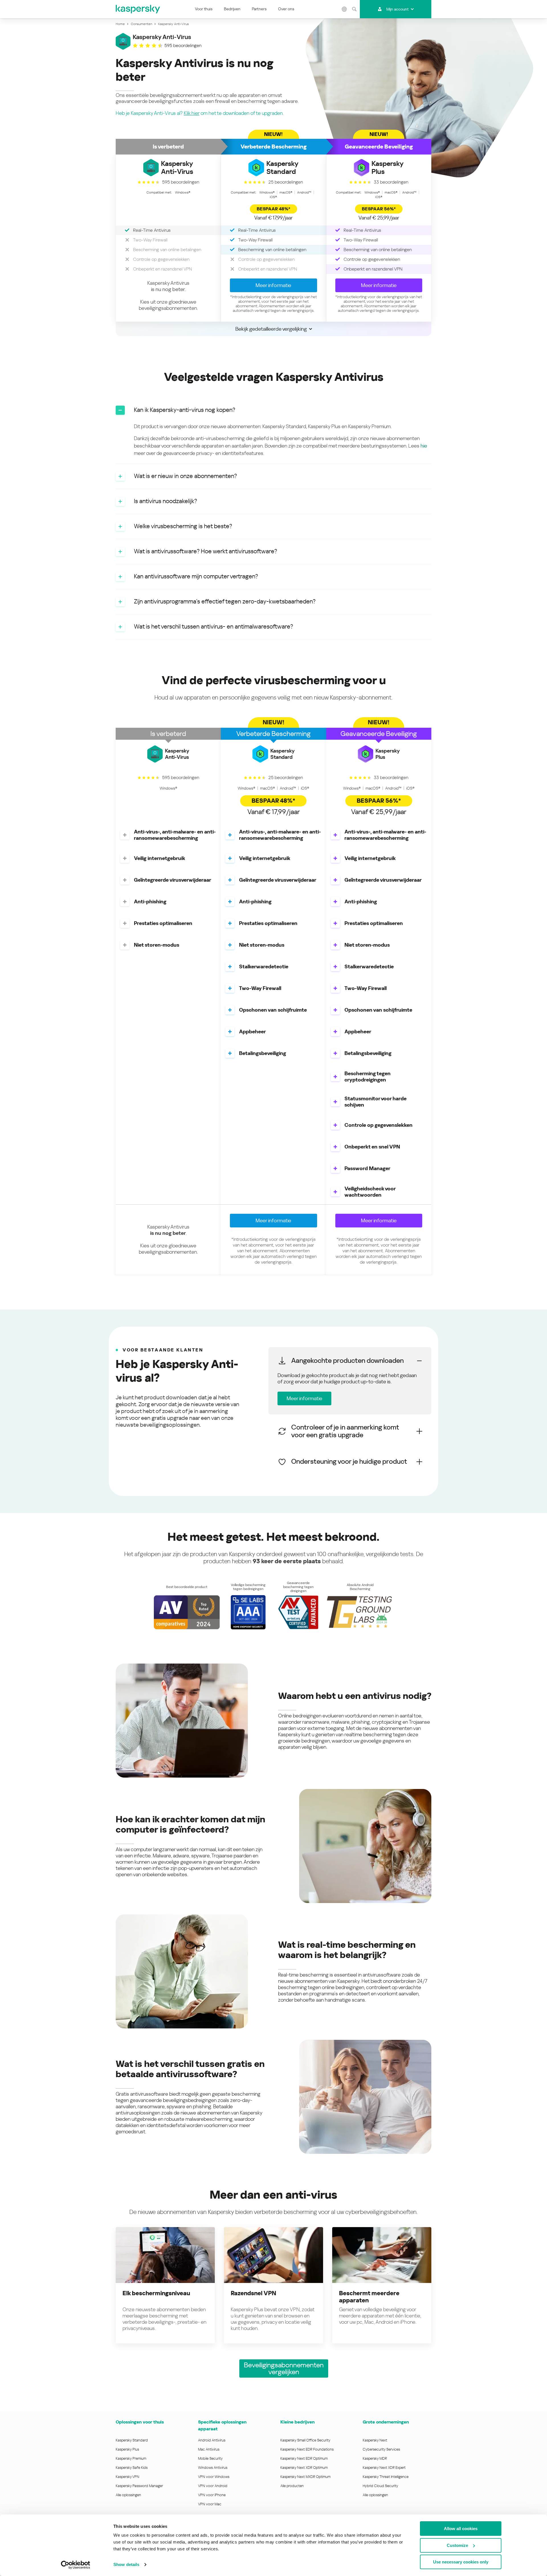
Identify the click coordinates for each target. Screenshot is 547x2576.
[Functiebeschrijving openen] (125, 835)
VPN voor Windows (214, 2477)
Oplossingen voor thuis (140, 2422)
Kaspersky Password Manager (139, 2486)
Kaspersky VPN (127, 2477)
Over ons (286, 9)
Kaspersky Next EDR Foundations (307, 2449)
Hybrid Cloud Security (380, 2486)
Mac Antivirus (209, 2449)
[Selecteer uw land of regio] (344, 9)
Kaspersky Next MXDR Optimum (305, 2477)
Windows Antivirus (213, 2468)
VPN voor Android (213, 2486)
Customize (457, 2545)
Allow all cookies (461, 2529)
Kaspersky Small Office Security (305, 2440)
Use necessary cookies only (461, 2562)
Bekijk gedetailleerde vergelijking (271, 329)
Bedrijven (232, 9)
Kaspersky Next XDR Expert (384, 2468)
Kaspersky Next (375, 2440)
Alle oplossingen (128, 2495)
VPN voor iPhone (212, 2495)
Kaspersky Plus (127, 2449)
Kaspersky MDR (375, 2458)
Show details (126, 2564)
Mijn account (397, 9)
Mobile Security (210, 2458)
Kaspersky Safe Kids (132, 2468)
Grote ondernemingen (386, 2422)
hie (424, 446)
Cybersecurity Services (381, 2449)
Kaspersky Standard (132, 2440)
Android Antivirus (212, 2440)
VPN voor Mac (210, 2504)
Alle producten (292, 2486)
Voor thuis (204, 9)
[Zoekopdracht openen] (354, 9)
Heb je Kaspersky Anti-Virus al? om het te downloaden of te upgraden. (200, 113)
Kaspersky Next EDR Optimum (304, 2458)
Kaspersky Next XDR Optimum (304, 2468)
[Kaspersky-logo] (138, 9)
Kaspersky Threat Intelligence (386, 2477)
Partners (259, 9)
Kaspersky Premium (131, 2458)
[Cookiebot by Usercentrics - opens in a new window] (76, 2565)
